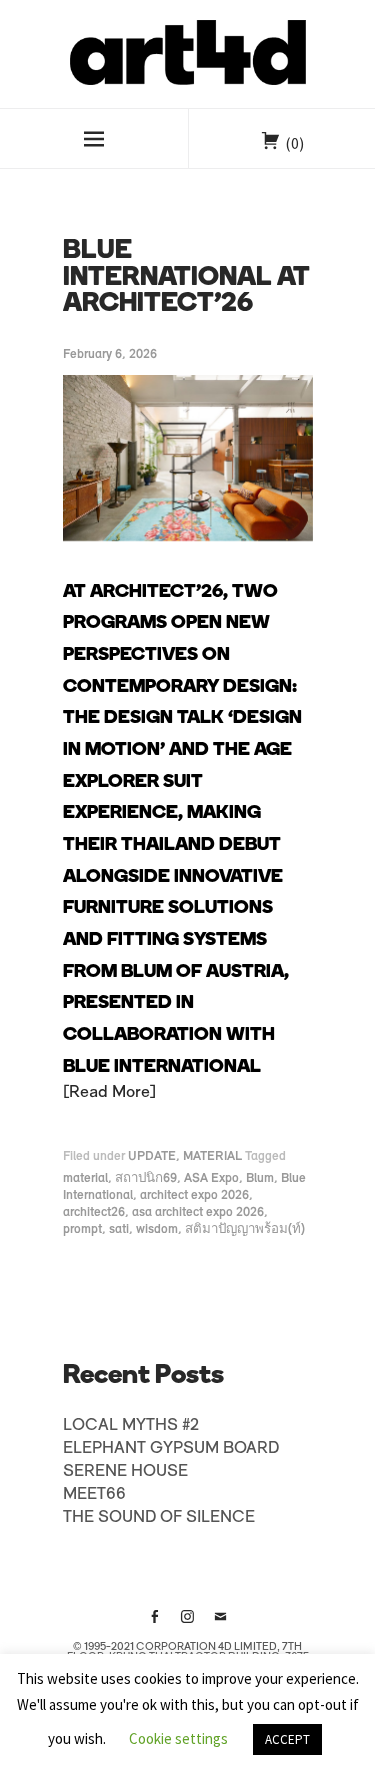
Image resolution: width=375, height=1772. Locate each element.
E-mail (221, 1624)
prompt (82, 1229)
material (85, 1178)
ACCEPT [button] (287, 1739)
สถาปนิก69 (146, 1178)
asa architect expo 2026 (198, 1212)
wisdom (157, 1229)
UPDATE (152, 1156)
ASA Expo (211, 1178)
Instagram (188, 1624)
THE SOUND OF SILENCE (159, 1518)
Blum (260, 1178)
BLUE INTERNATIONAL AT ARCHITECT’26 (186, 278)
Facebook (155, 1624)
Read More (109, 1093)
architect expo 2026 (194, 1195)
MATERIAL (212, 1156)
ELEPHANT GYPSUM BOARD (171, 1449)
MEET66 (94, 1495)
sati (119, 1229)
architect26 (94, 1212)
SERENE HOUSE (125, 1472)
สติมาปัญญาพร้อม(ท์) (245, 1229)
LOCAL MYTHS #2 (131, 1426)
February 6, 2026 (110, 354)
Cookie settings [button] (178, 1738)
